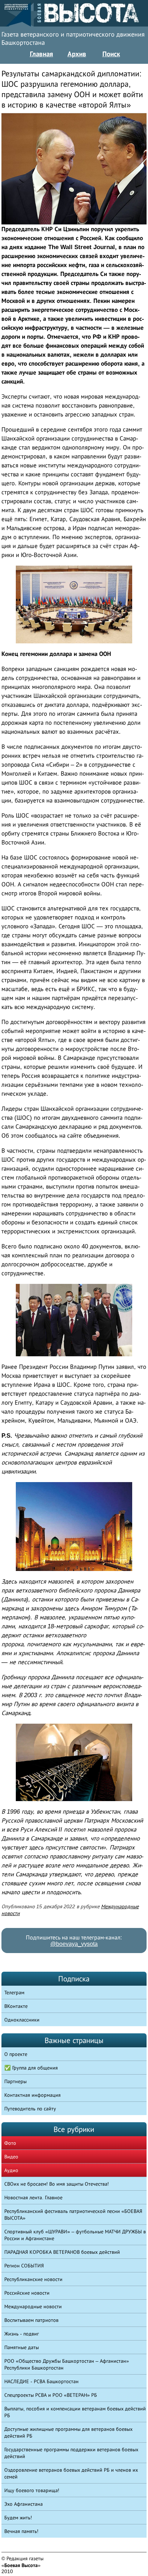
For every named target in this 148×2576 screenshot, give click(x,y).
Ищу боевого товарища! (32, 2490)
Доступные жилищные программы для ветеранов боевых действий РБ (68, 2432)
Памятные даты (22, 2347)
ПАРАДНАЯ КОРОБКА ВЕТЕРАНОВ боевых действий (62, 2252)
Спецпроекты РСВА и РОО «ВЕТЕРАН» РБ (51, 2395)
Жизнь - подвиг (22, 2334)
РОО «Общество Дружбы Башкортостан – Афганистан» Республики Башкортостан (67, 2364)
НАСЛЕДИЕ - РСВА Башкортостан (41, 2381)
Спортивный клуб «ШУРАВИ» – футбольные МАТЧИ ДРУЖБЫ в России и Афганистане (75, 2235)
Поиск (111, 54)
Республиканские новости (33, 2279)
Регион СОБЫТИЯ (24, 2266)
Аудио (11, 2170)
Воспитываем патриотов (31, 2320)
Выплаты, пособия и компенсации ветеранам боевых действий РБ (75, 2412)
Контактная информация (33, 2095)
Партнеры (15, 2081)
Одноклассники (22, 2020)
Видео (11, 2157)
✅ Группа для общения (31, 2068)
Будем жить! (18, 2518)
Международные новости (33, 2306)
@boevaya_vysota (74, 1944)
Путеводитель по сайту (30, 2109)
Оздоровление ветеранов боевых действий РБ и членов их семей (71, 2473)
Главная (41, 54)
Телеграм (14, 1992)
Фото (10, 2143)
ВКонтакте (16, 2006)
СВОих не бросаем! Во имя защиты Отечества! (57, 2184)
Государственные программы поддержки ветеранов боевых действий (71, 2453)
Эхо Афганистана (24, 2504)
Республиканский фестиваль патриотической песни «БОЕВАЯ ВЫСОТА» (73, 2215)
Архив (77, 54)
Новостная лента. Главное (33, 2198)
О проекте (16, 2054)
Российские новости (27, 2293)
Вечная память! (21, 2531)
